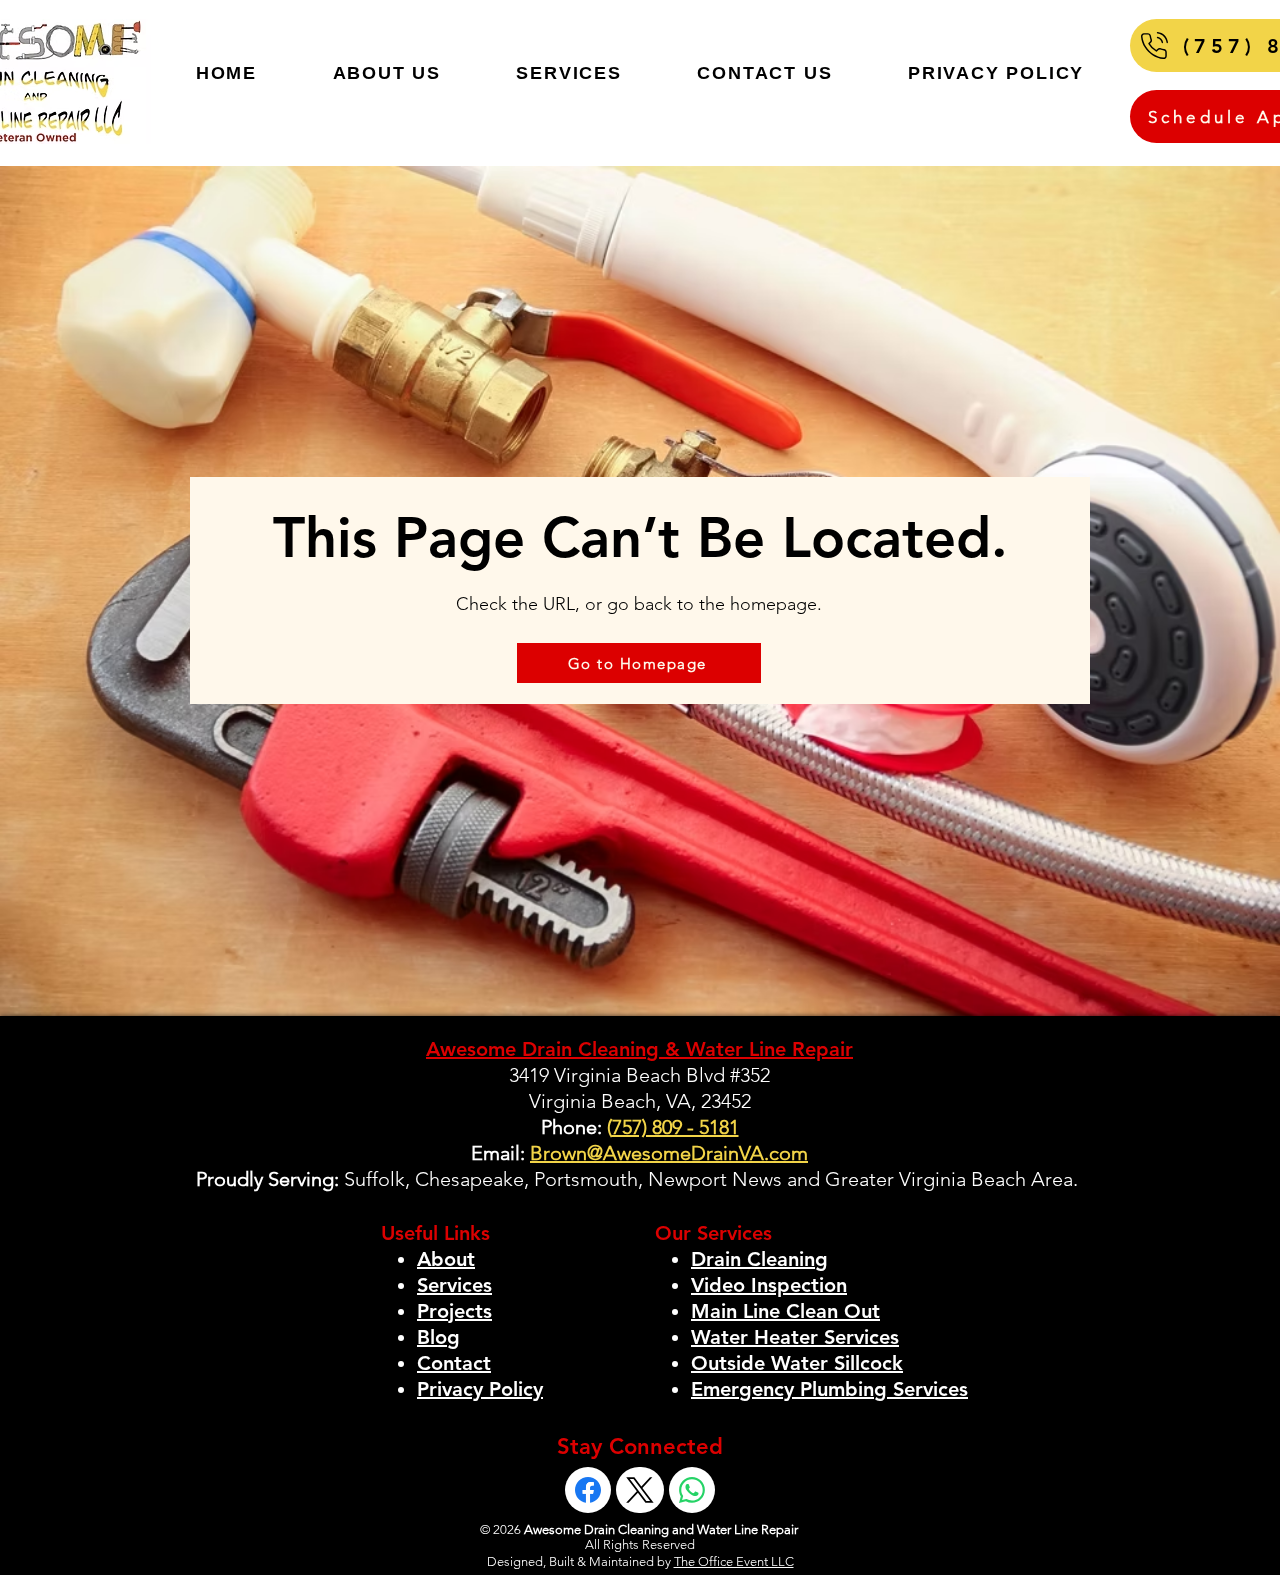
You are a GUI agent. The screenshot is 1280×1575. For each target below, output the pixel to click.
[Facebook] (588, 1490)
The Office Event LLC (734, 1561)
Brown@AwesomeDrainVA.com (669, 1153)
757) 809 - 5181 (675, 1127)
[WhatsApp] (692, 1490)
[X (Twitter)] (640, 1490)
